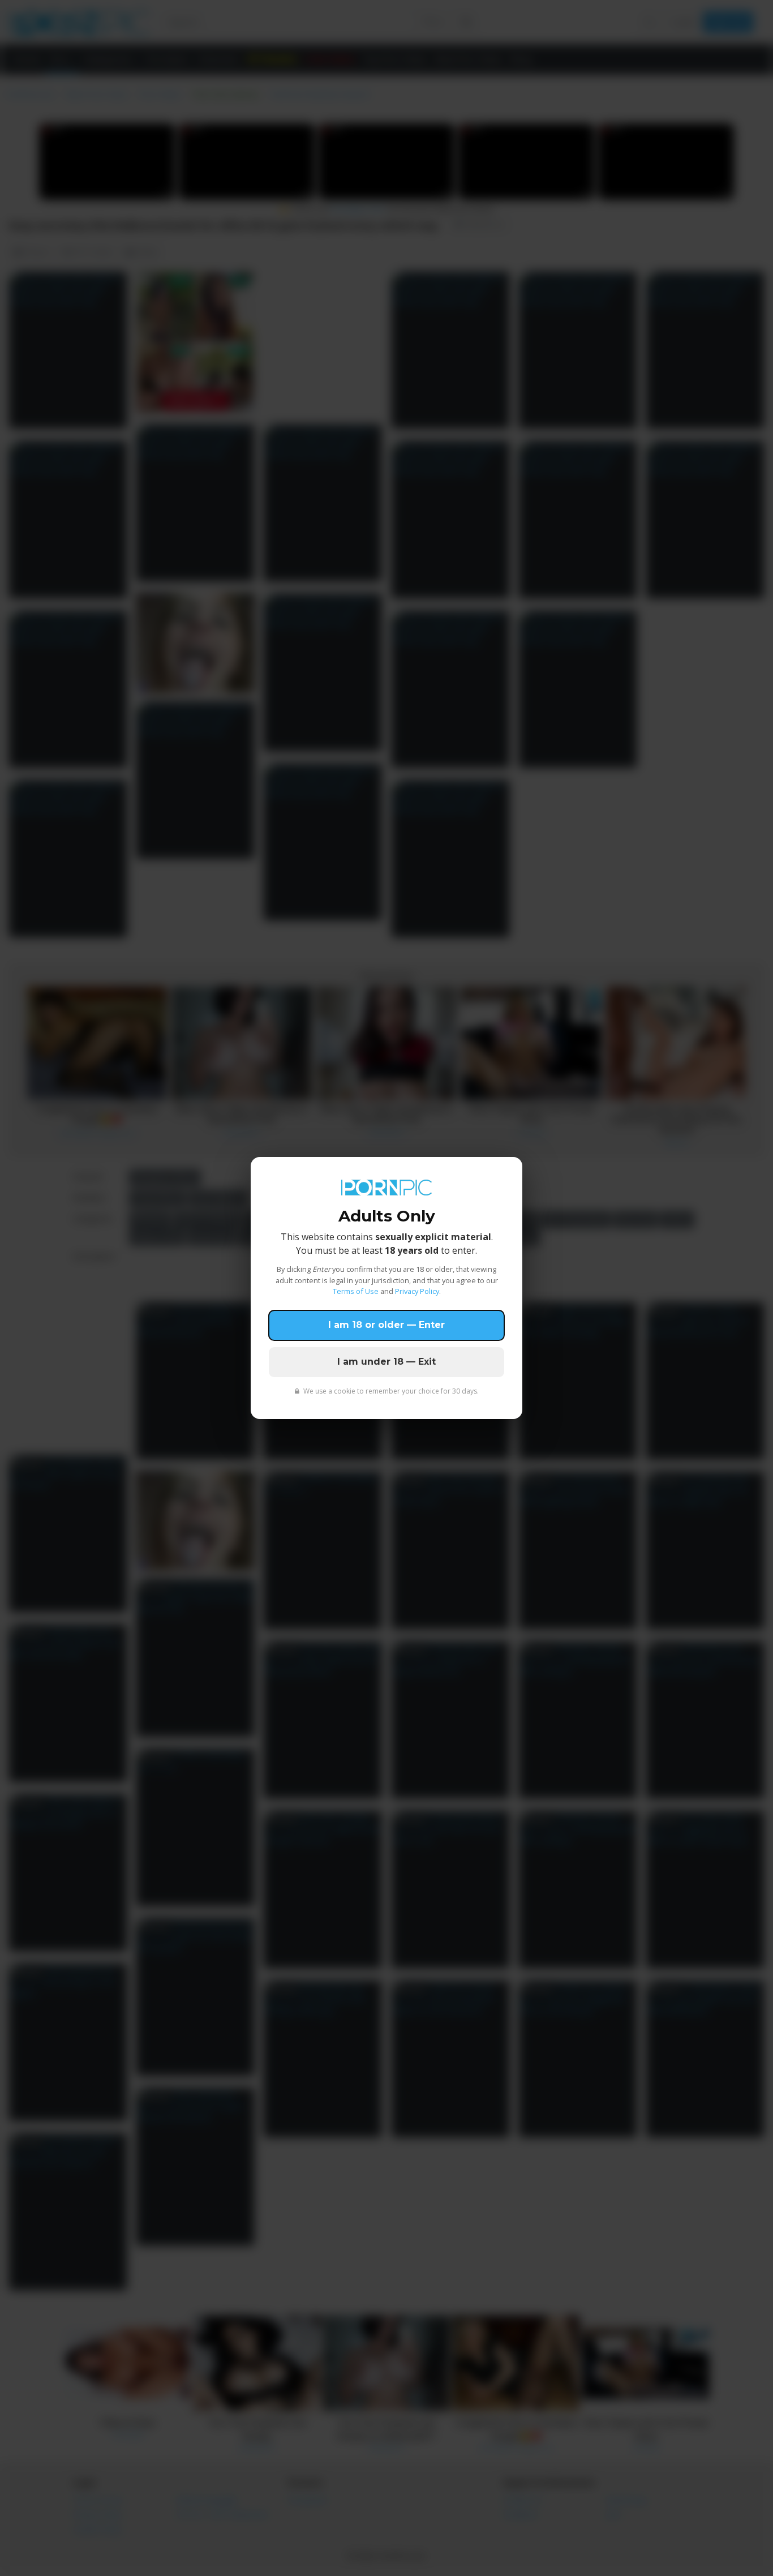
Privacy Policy (417, 1291)
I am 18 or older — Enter (386, 1325)
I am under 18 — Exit (386, 1362)
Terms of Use (356, 1291)
